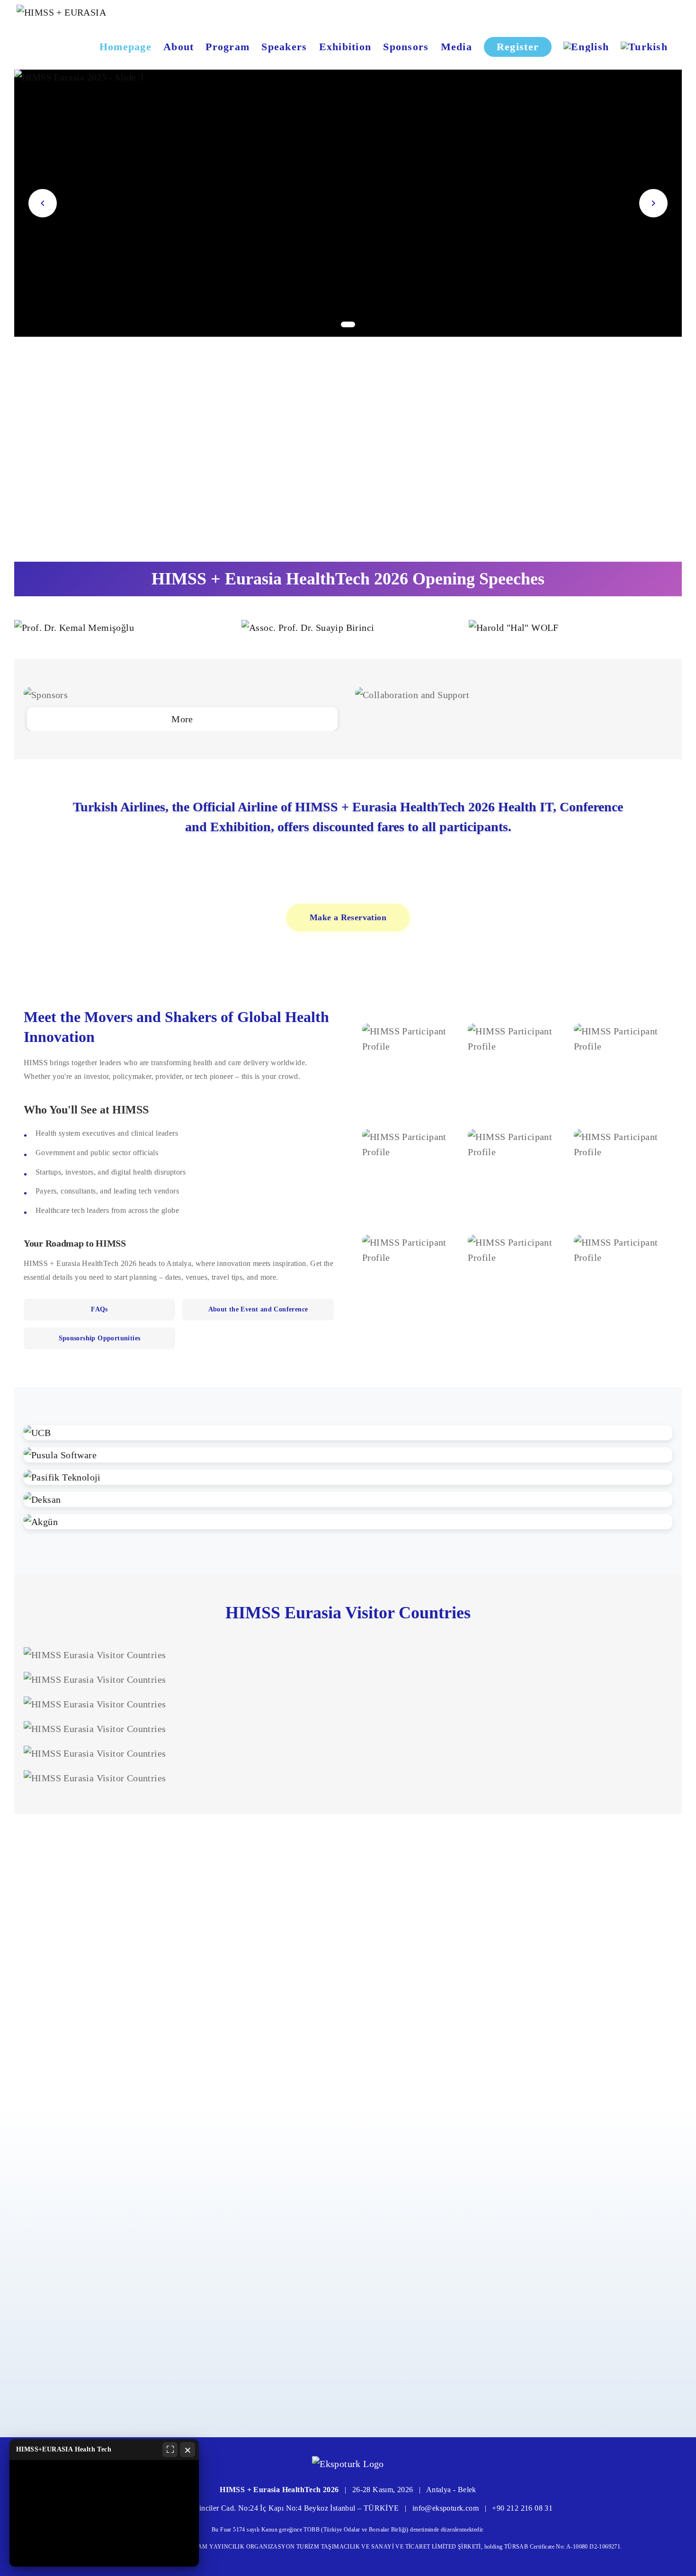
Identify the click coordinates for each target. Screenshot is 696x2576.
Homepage (125, 47)
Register (518, 47)
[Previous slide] (43, 203)
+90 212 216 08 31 (522, 2508)
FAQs (99, 1309)
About (178, 47)
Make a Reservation (348, 917)
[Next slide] (653, 203)
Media (456, 47)
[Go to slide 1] (348, 324)
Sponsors (406, 47)
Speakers (284, 47)
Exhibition (345, 47)
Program (228, 47)
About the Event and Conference (258, 1309)
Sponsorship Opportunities (100, 1338)
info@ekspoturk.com (446, 2508)
